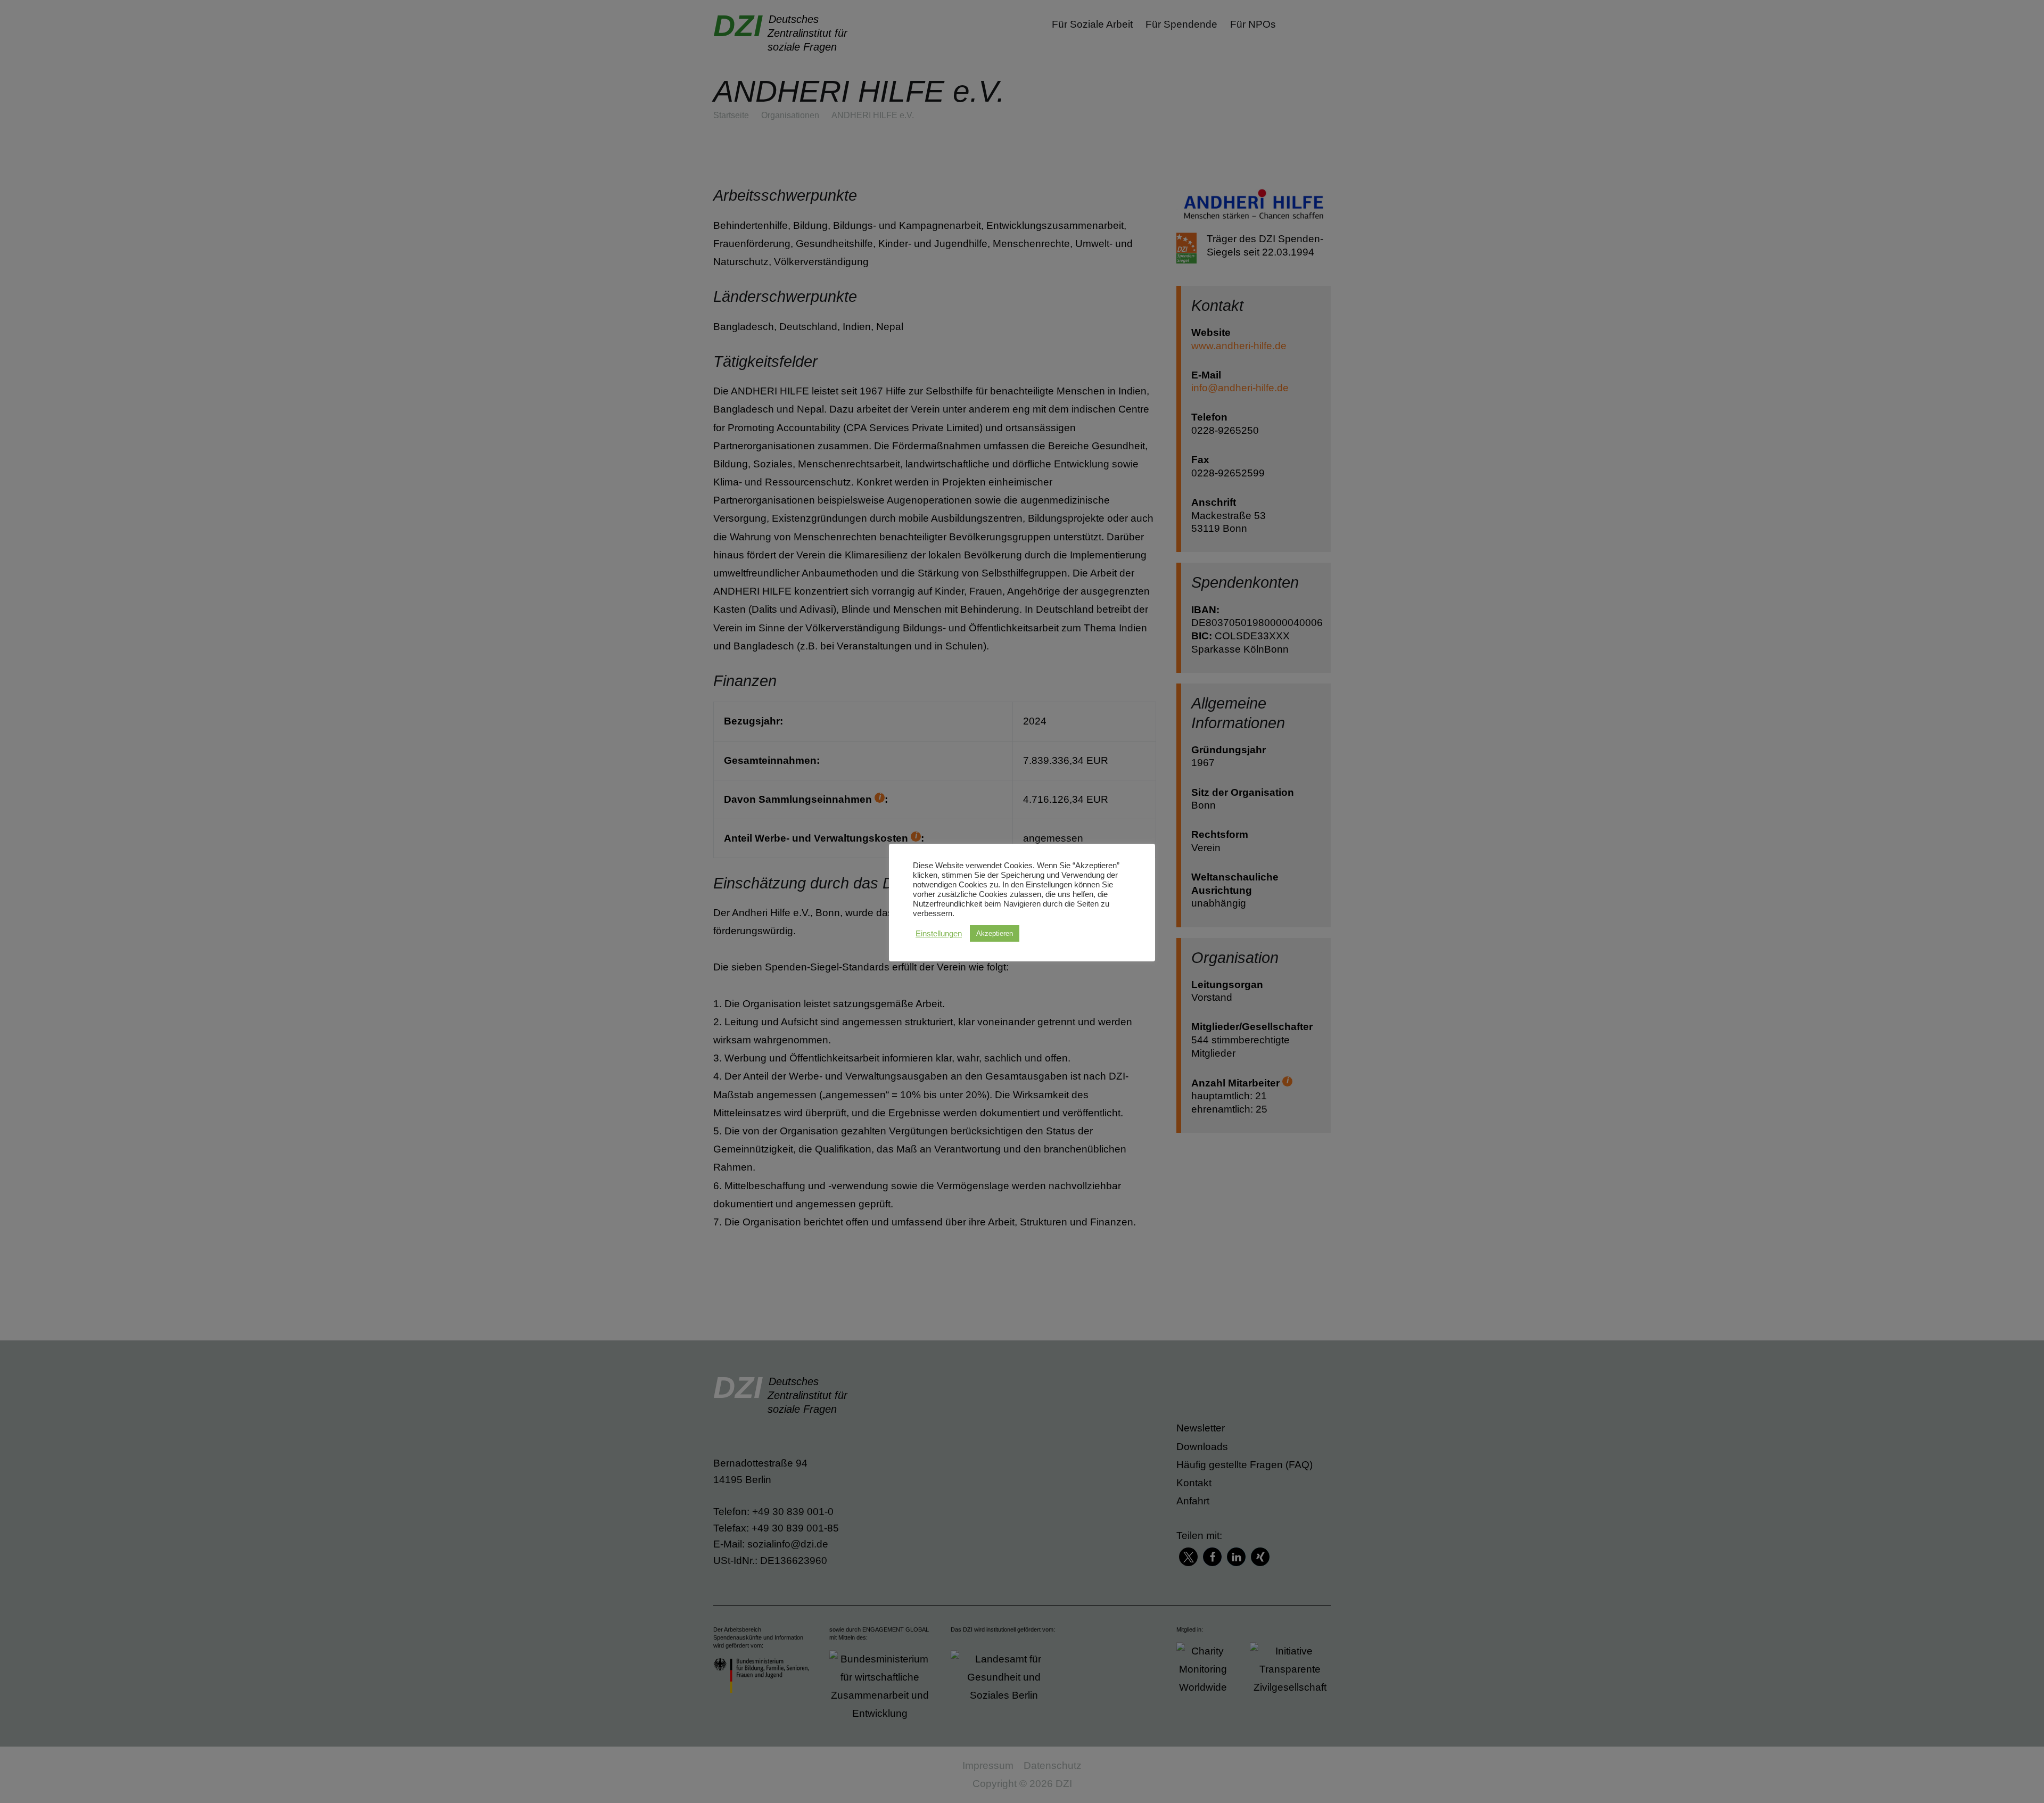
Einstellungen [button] (939, 934)
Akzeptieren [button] (995, 933)
